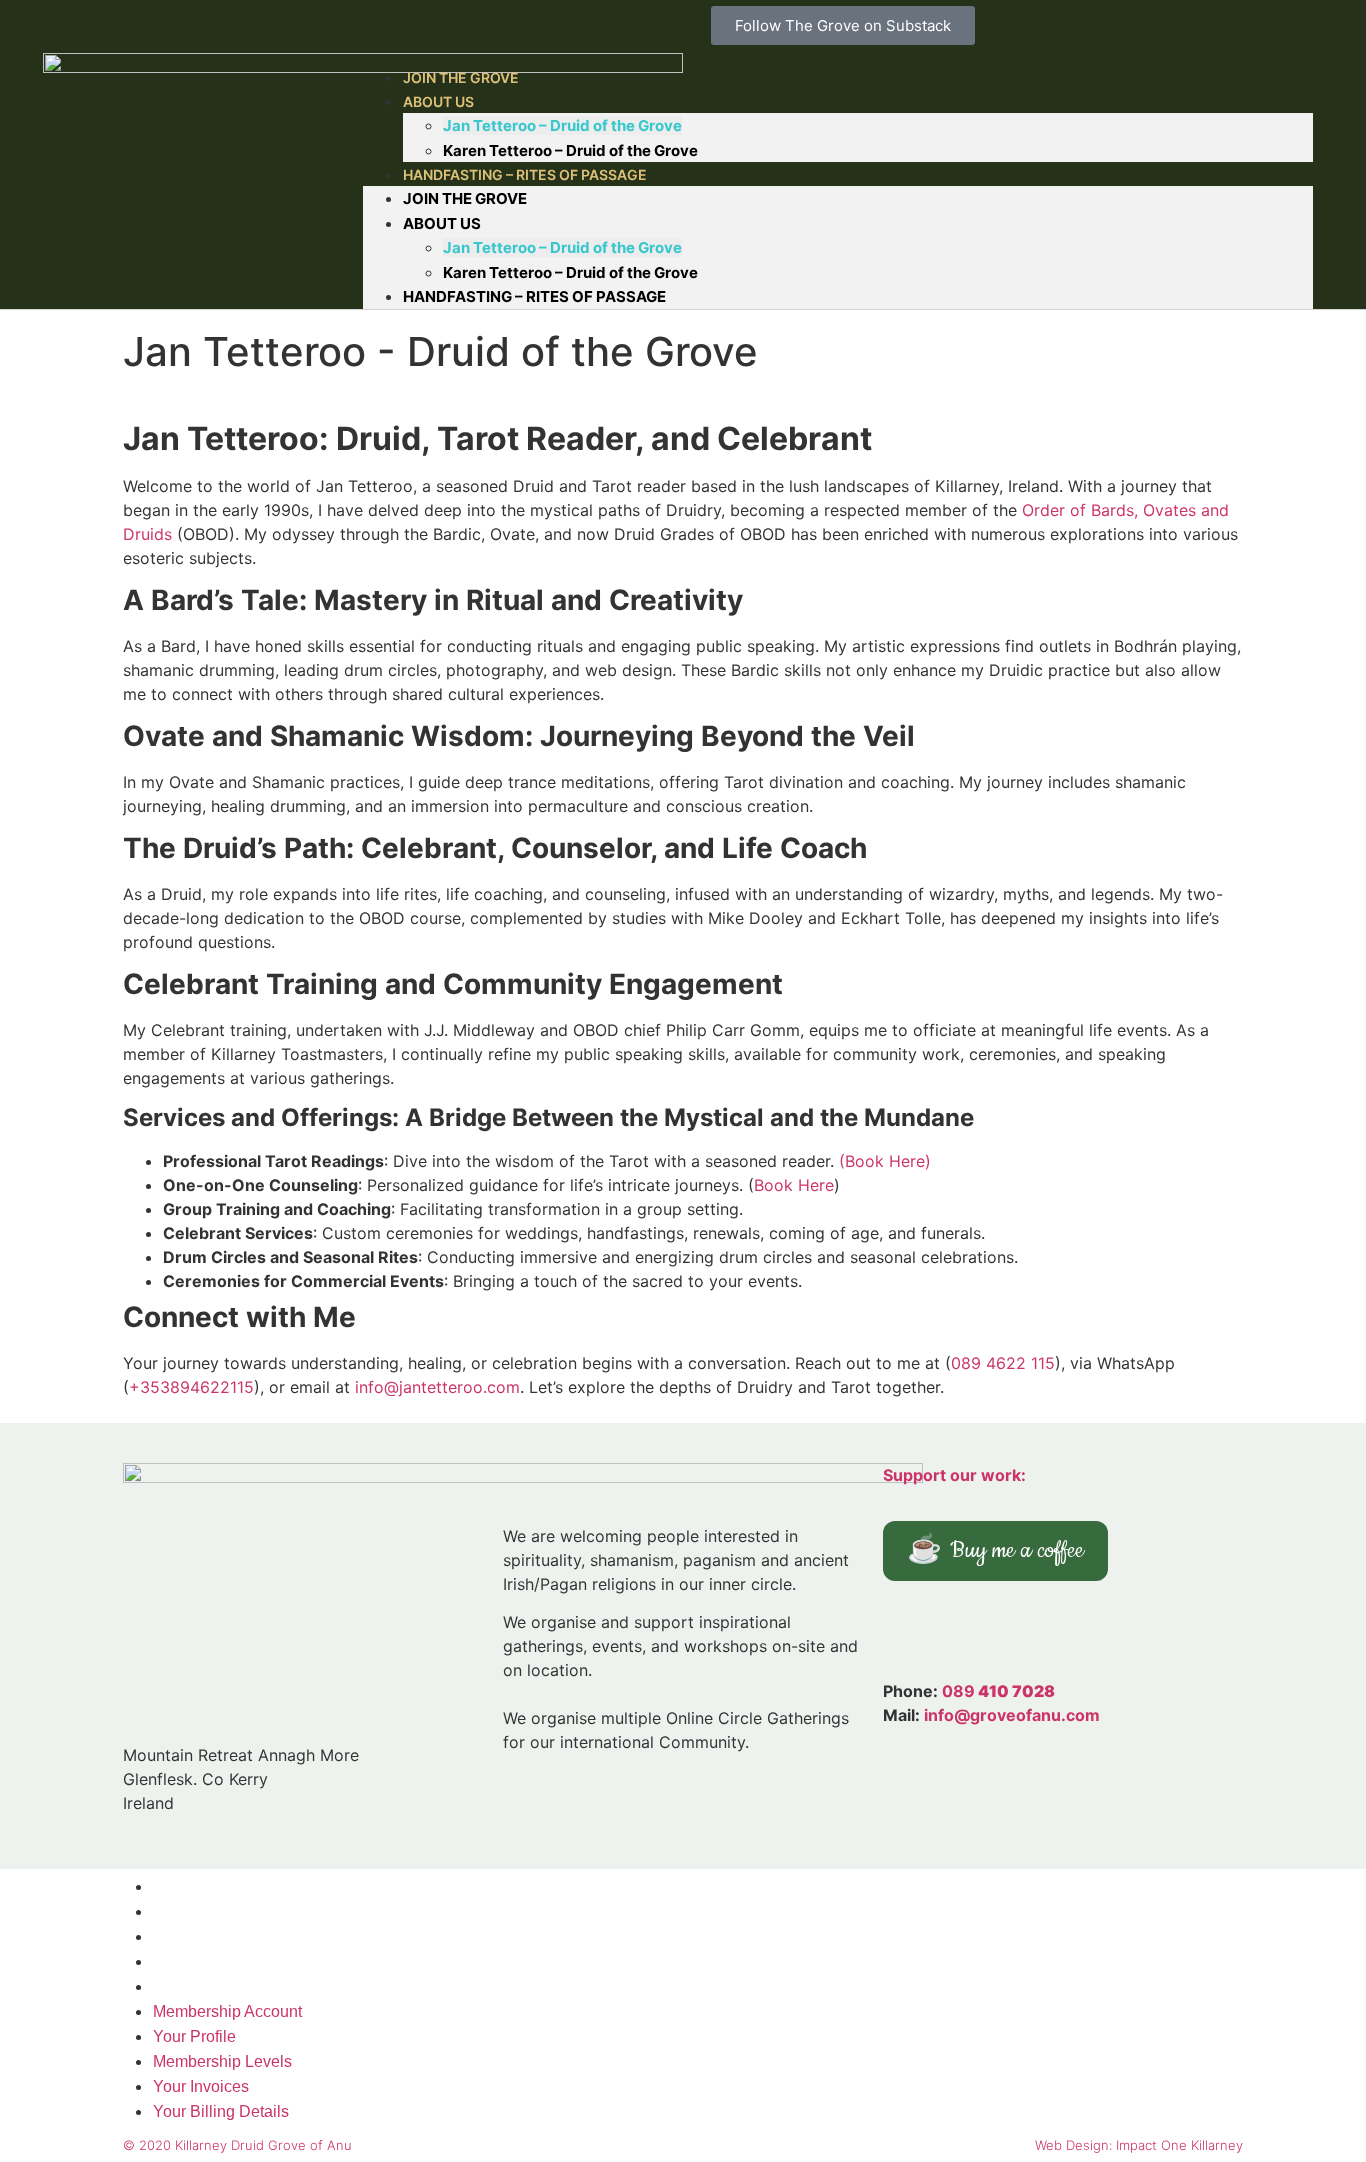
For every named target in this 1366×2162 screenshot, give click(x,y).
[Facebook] (993, 1635)
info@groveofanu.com (1012, 1715)
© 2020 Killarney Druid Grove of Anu (237, 2145)
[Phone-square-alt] (1103, 1635)
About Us (438, 101)
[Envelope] (1048, 1635)
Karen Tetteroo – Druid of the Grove (570, 272)
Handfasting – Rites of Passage (525, 174)
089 (998, 1691)
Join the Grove (465, 198)
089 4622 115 (1003, 1363)
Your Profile (194, 1911)
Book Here (794, 1185)
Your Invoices (201, 1961)
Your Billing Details (221, 1986)
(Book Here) (885, 1161)
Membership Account (227, 1886)
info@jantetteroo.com (437, 1387)
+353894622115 (191, 1387)
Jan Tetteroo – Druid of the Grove (562, 125)
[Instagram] (938, 1635)
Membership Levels (222, 1936)
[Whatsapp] (1158, 1635)
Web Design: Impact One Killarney (1139, 2145)
